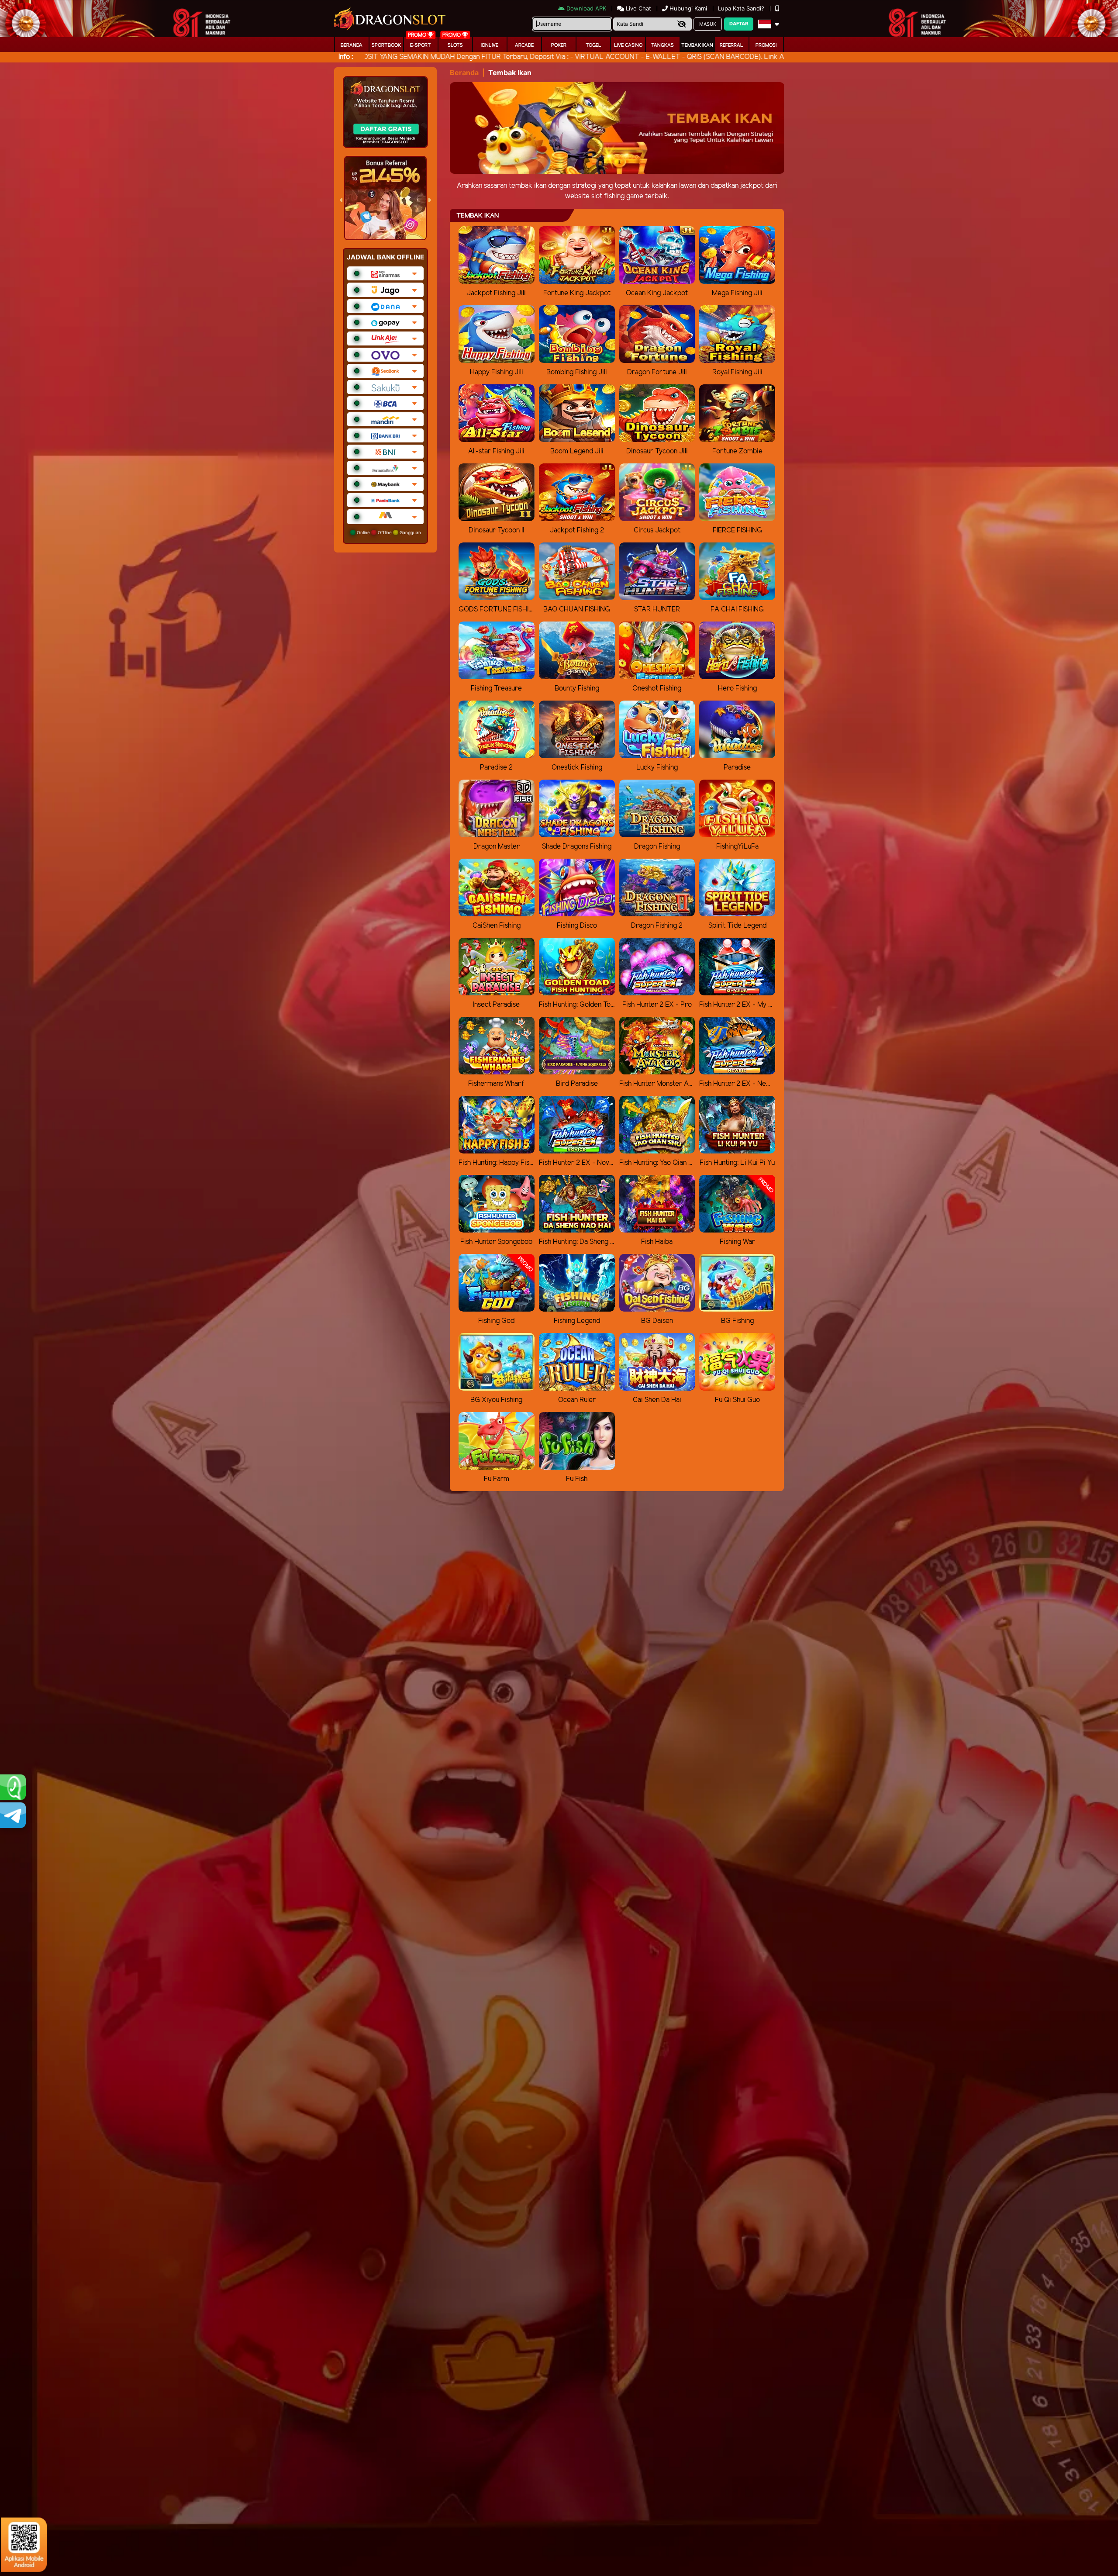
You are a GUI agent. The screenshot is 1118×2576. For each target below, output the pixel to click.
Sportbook (386, 45)
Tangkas (663, 45)
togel (594, 45)
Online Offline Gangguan (388, 532)
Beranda (352, 45)
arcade (524, 45)
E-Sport (421, 45)
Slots (455, 45)
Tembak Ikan (697, 45)
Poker (559, 45)
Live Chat (638, 8)
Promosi (766, 45)
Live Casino (628, 45)
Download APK (586, 8)
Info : (346, 57)
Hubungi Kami (688, 8)
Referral (732, 45)
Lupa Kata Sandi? (742, 8)
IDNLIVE (490, 45)
